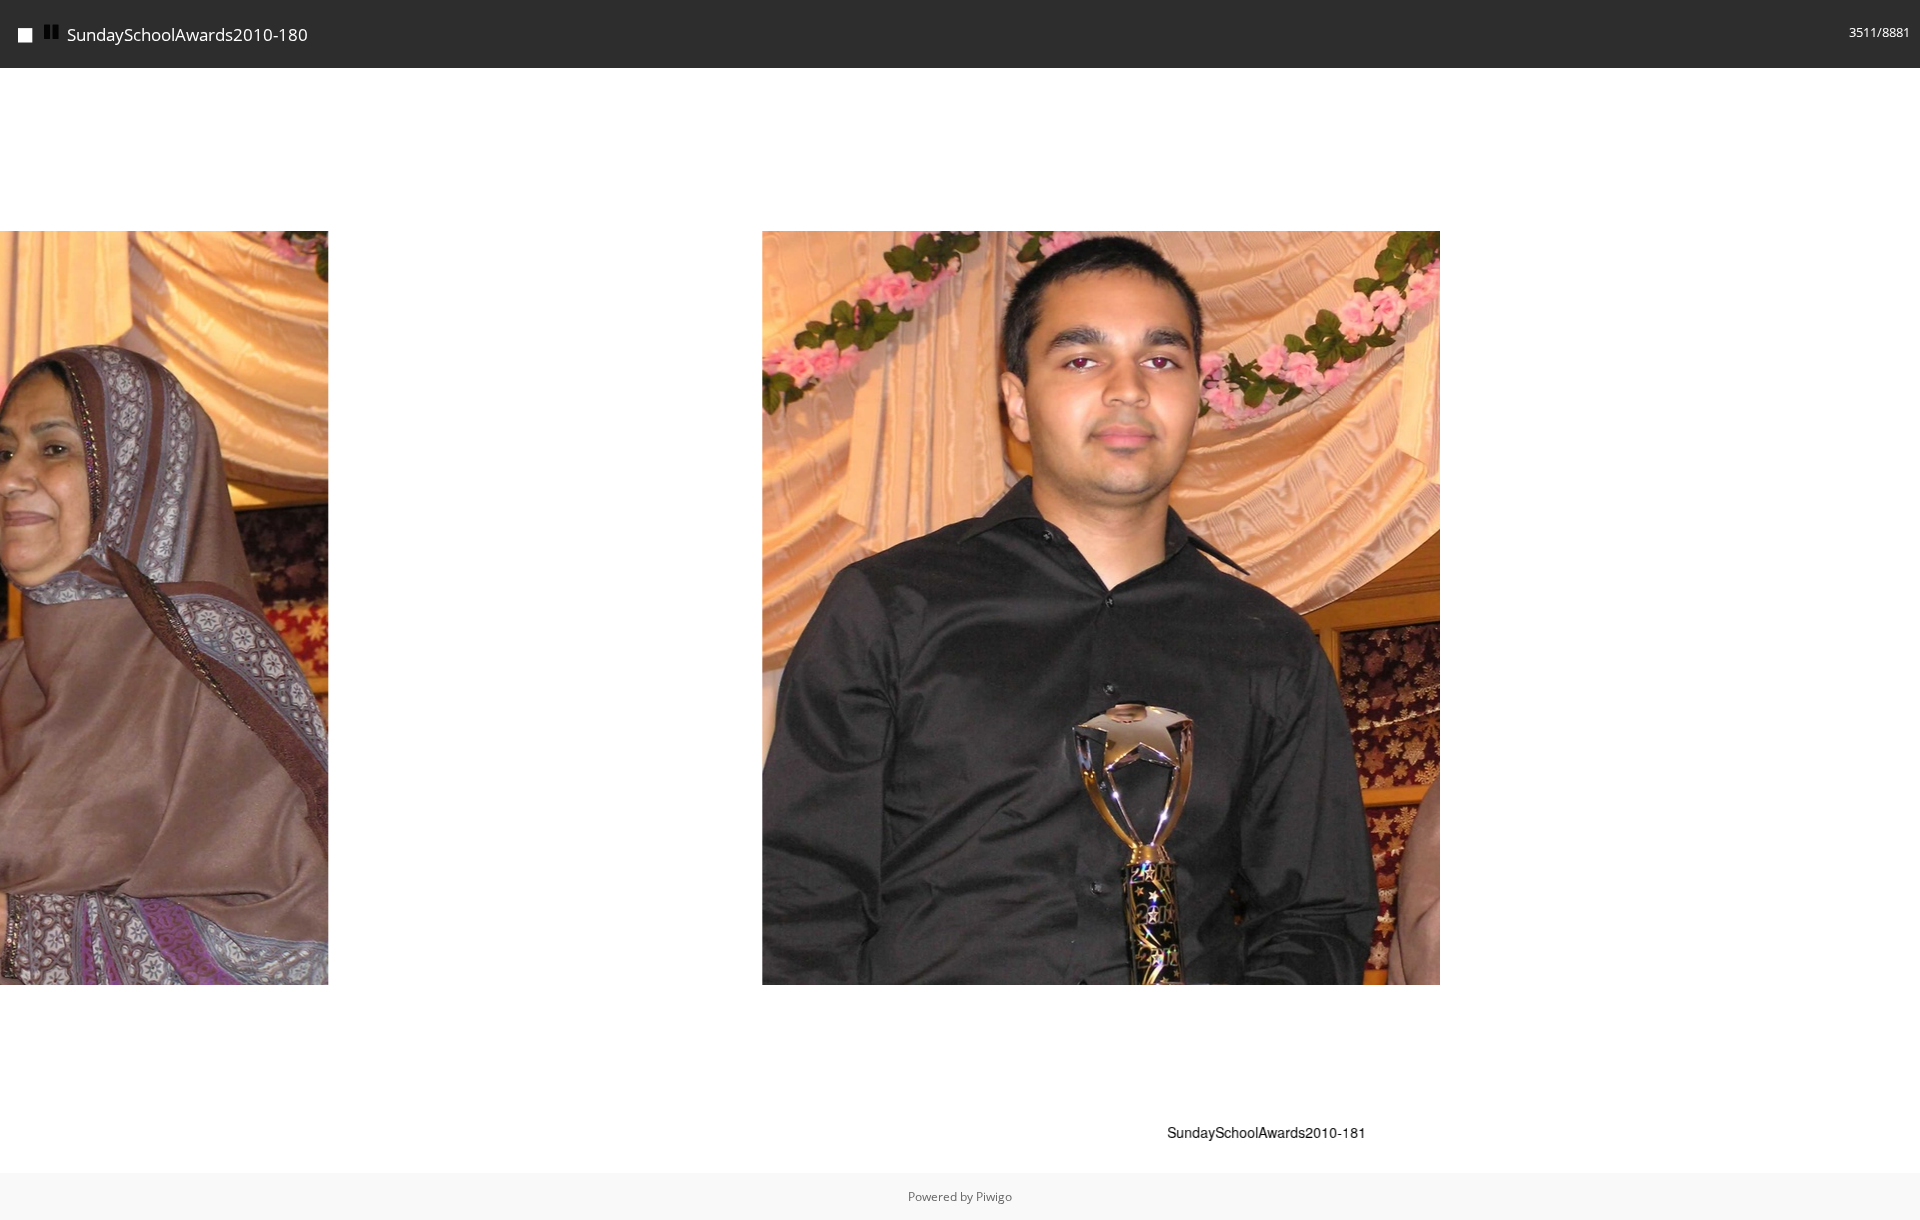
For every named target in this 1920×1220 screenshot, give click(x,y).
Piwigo (994, 1196)
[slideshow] (52, 32)
